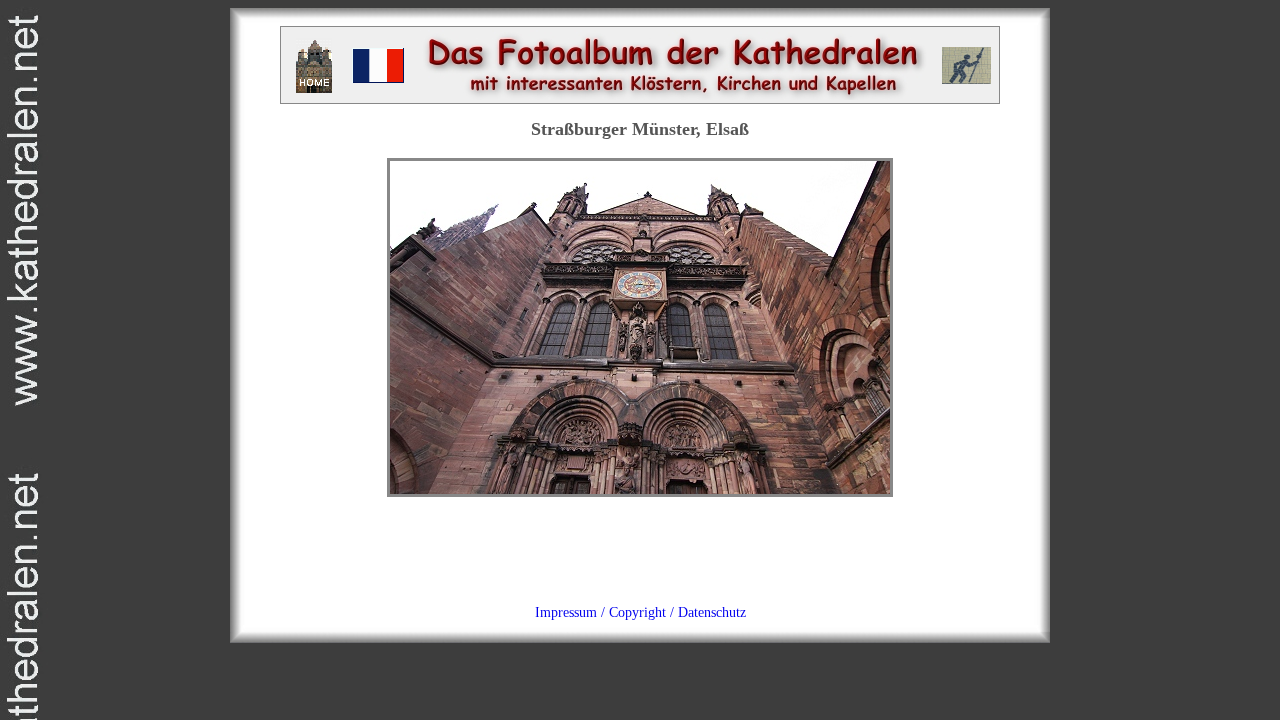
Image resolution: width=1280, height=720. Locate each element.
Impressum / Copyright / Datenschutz (640, 612)
